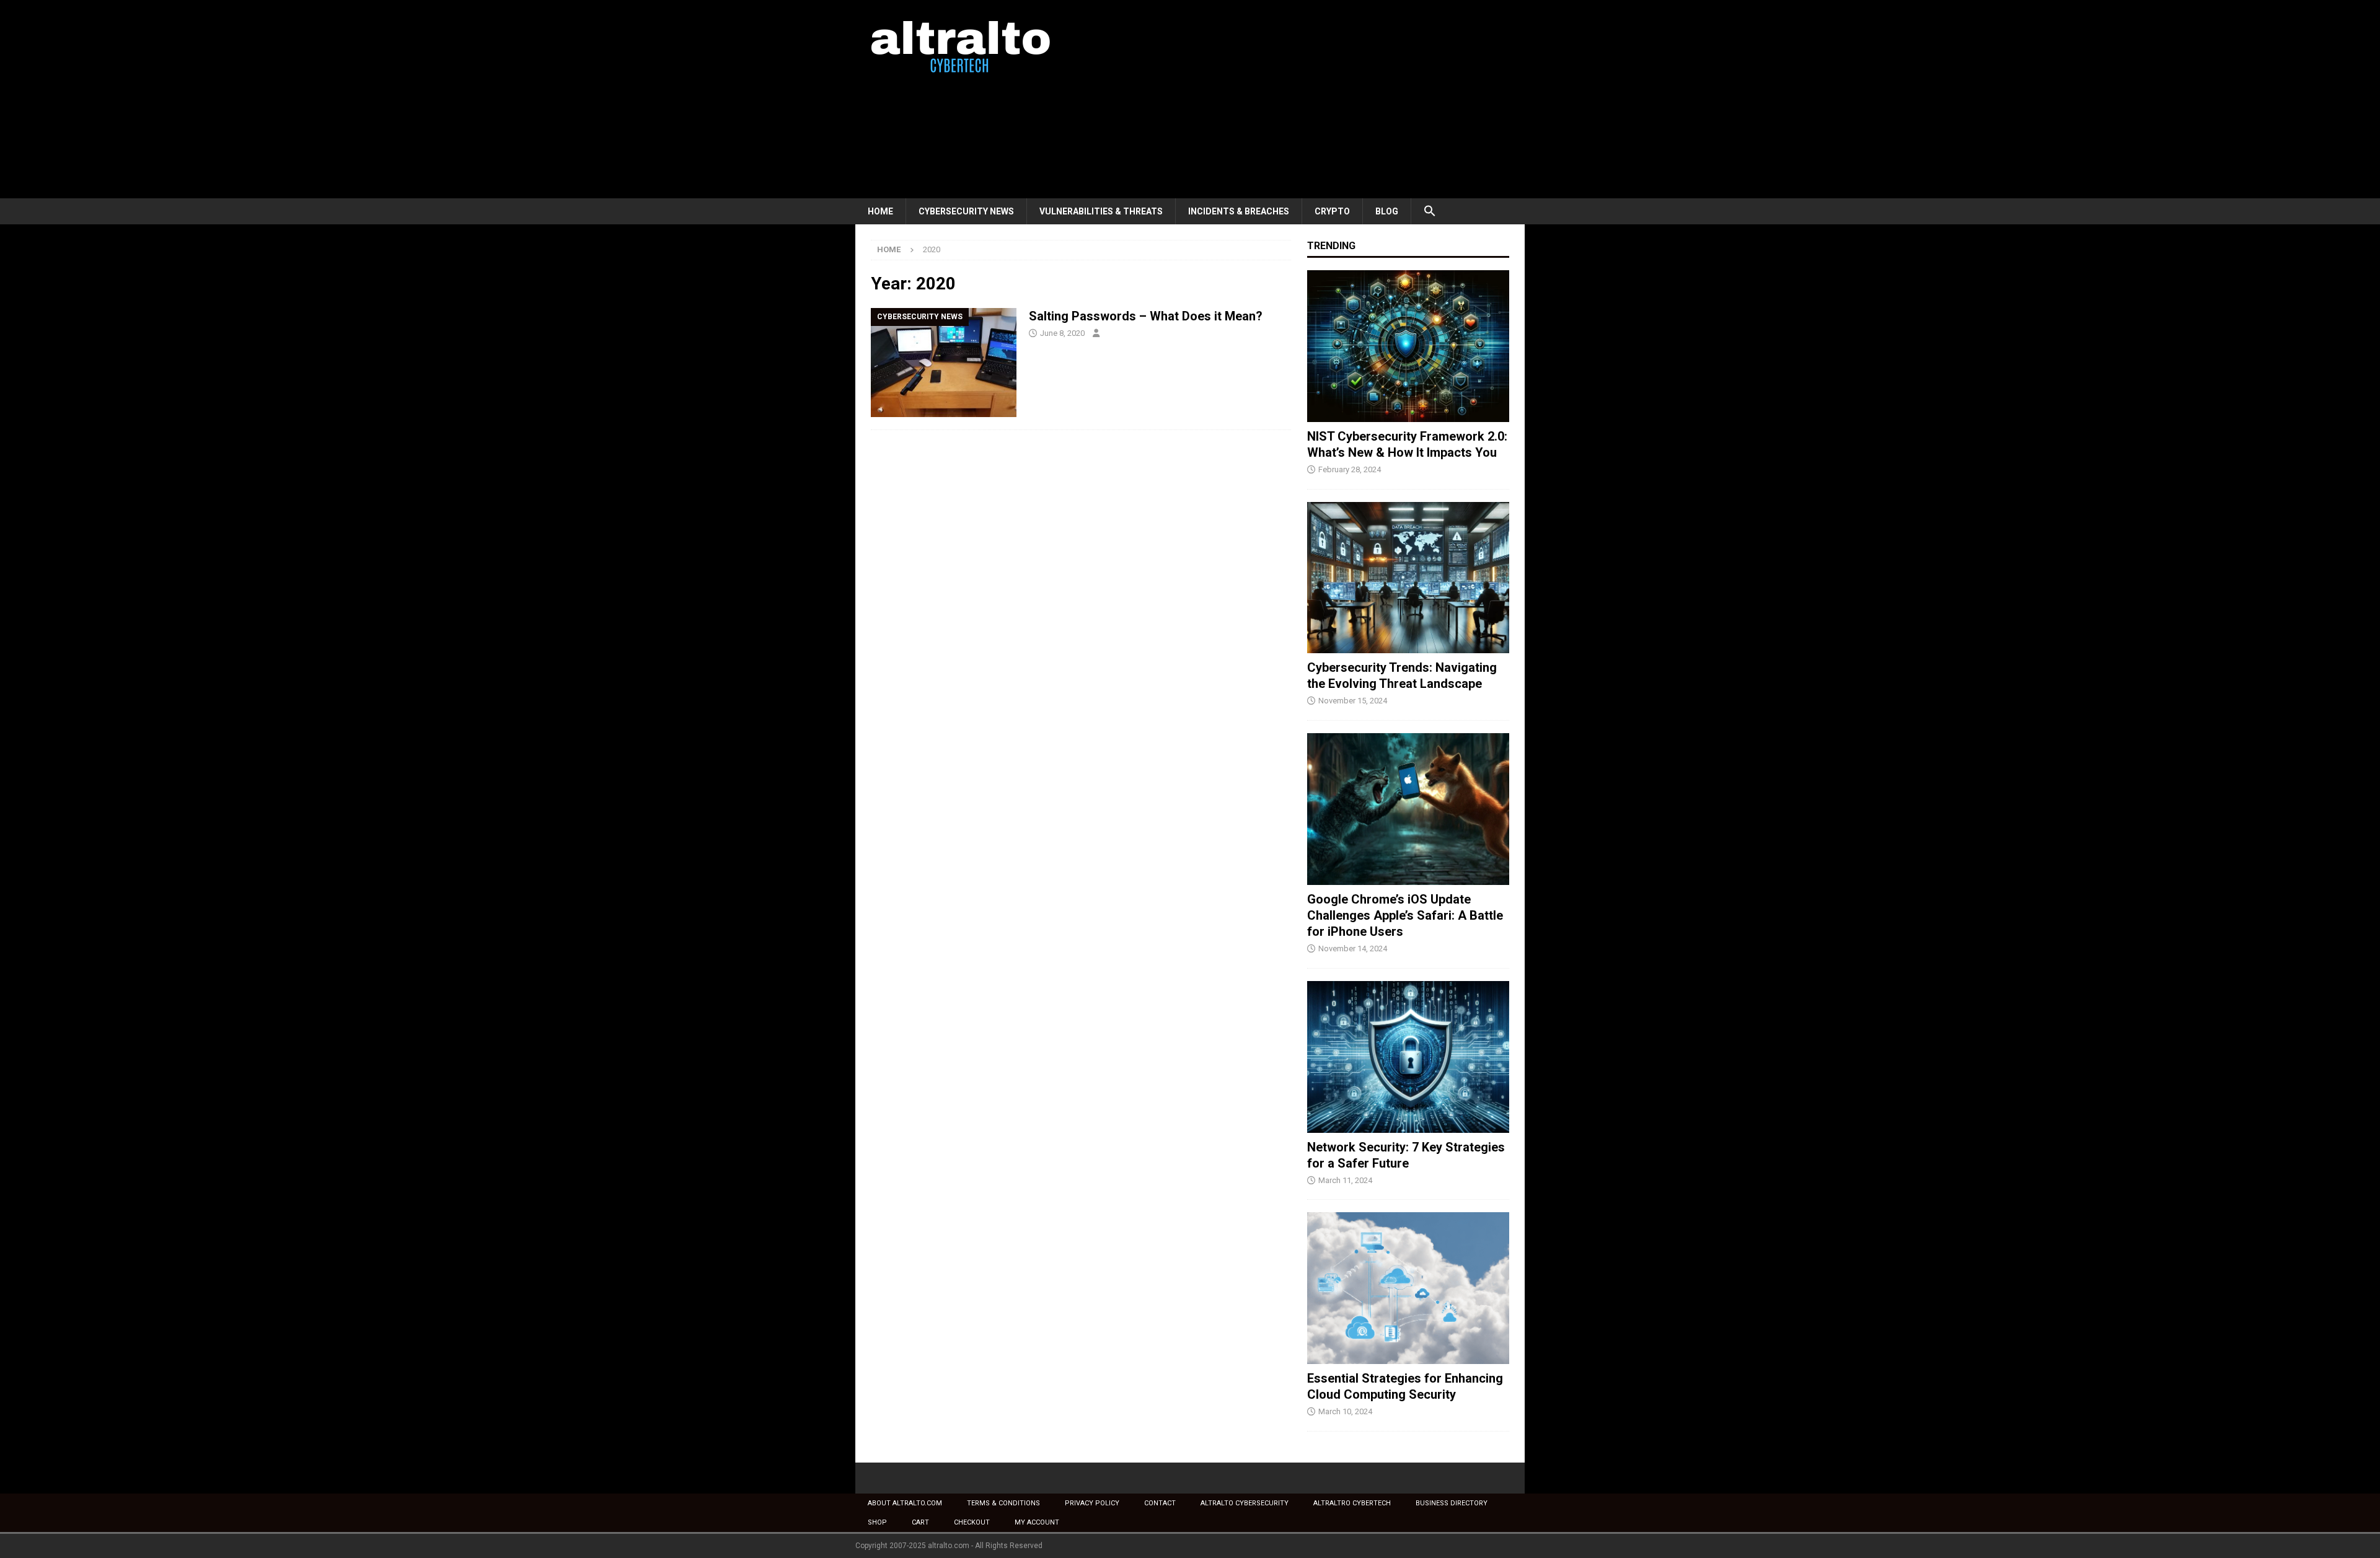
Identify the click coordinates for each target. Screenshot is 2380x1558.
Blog (1387, 211)
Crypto (1332, 211)
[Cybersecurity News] (944, 363)
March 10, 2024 (1345, 1411)
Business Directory (1452, 1503)
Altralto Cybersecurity (1245, 1503)
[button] (1430, 211)
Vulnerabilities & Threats (1101, 211)
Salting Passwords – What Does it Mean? (1146, 316)
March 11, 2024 (1345, 1180)
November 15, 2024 (1353, 701)
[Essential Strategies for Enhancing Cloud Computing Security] (1408, 1288)
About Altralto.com (905, 1503)
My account (1037, 1522)
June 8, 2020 (1062, 333)
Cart (920, 1522)
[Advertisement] (1298, 99)
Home (880, 211)
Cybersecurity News (966, 211)
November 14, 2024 (1353, 948)
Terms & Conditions (1003, 1503)
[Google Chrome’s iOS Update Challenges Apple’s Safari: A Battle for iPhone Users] (1408, 809)
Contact (1160, 1503)
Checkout (972, 1522)
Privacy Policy (1092, 1503)
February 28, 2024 (1350, 469)
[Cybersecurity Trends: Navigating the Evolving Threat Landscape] (1408, 578)
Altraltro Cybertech (1352, 1503)
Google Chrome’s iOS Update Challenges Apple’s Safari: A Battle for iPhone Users (1405, 915)
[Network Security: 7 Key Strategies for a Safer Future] (1408, 1057)
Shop (877, 1522)
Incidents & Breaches (1239, 211)
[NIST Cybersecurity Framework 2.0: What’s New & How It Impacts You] (1408, 346)
